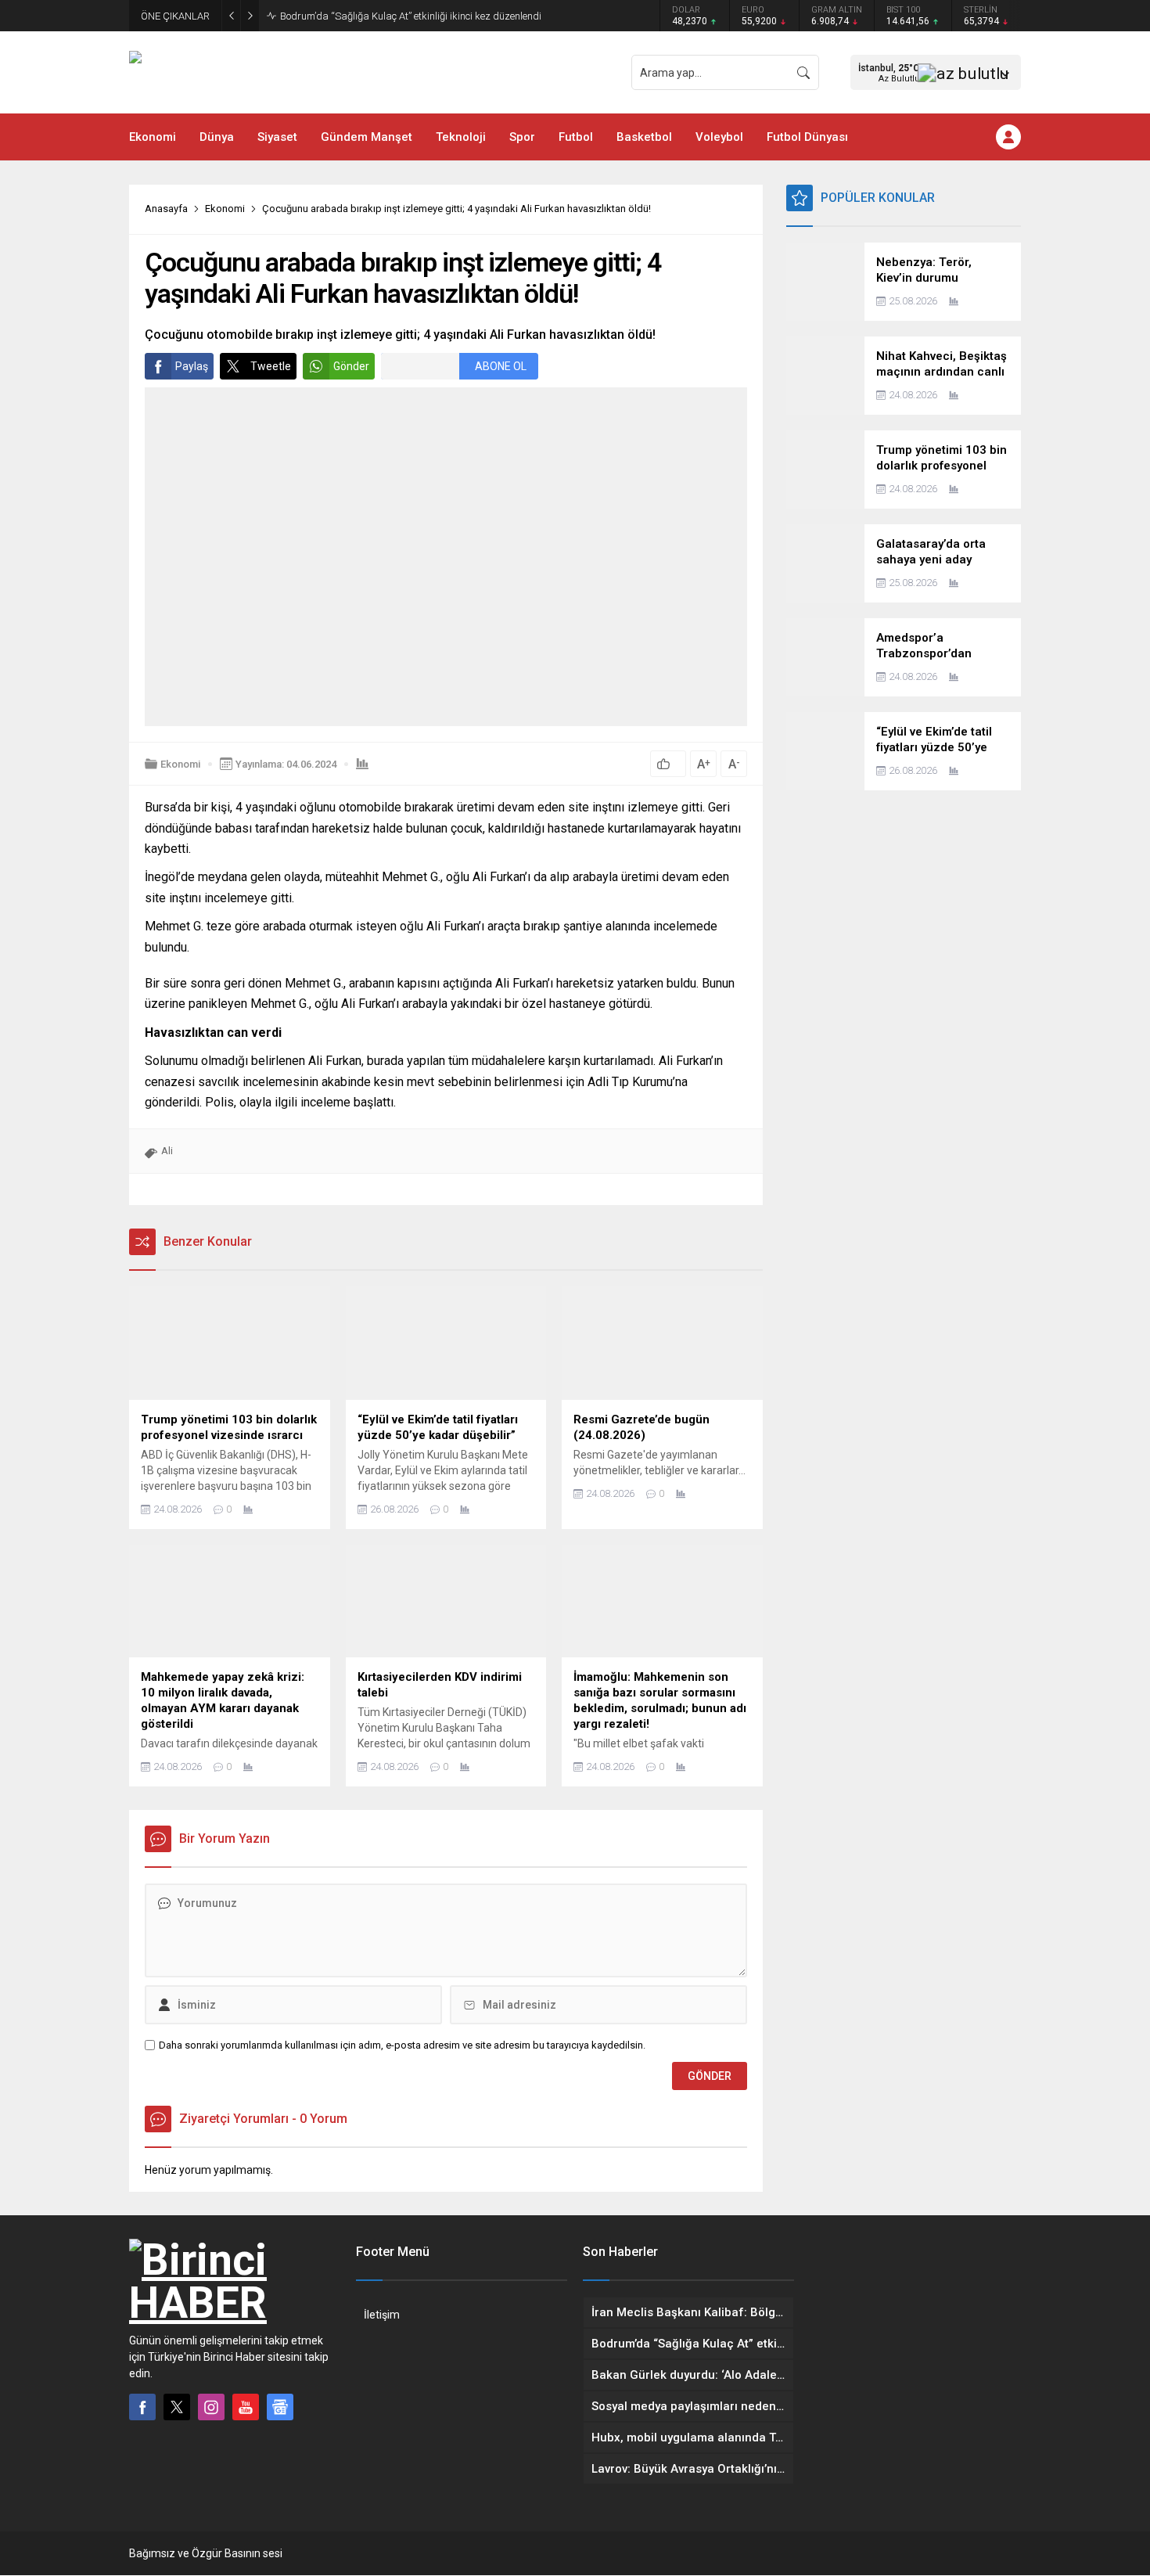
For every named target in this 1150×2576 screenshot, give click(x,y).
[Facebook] (142, 2407)
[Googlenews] (280, 2407)
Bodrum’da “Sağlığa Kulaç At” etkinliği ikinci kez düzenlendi (411, 16)
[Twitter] (177, 2407)
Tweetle (271, 366)
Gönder (351, 366)
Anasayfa (166, 209)
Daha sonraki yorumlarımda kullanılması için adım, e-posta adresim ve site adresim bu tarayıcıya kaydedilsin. (402, 2045)
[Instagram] (211, 2407)
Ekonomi (225, 209)
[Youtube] (246, 2407)
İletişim (382, 2315)
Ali (167, 1151)
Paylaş (192, 366)
